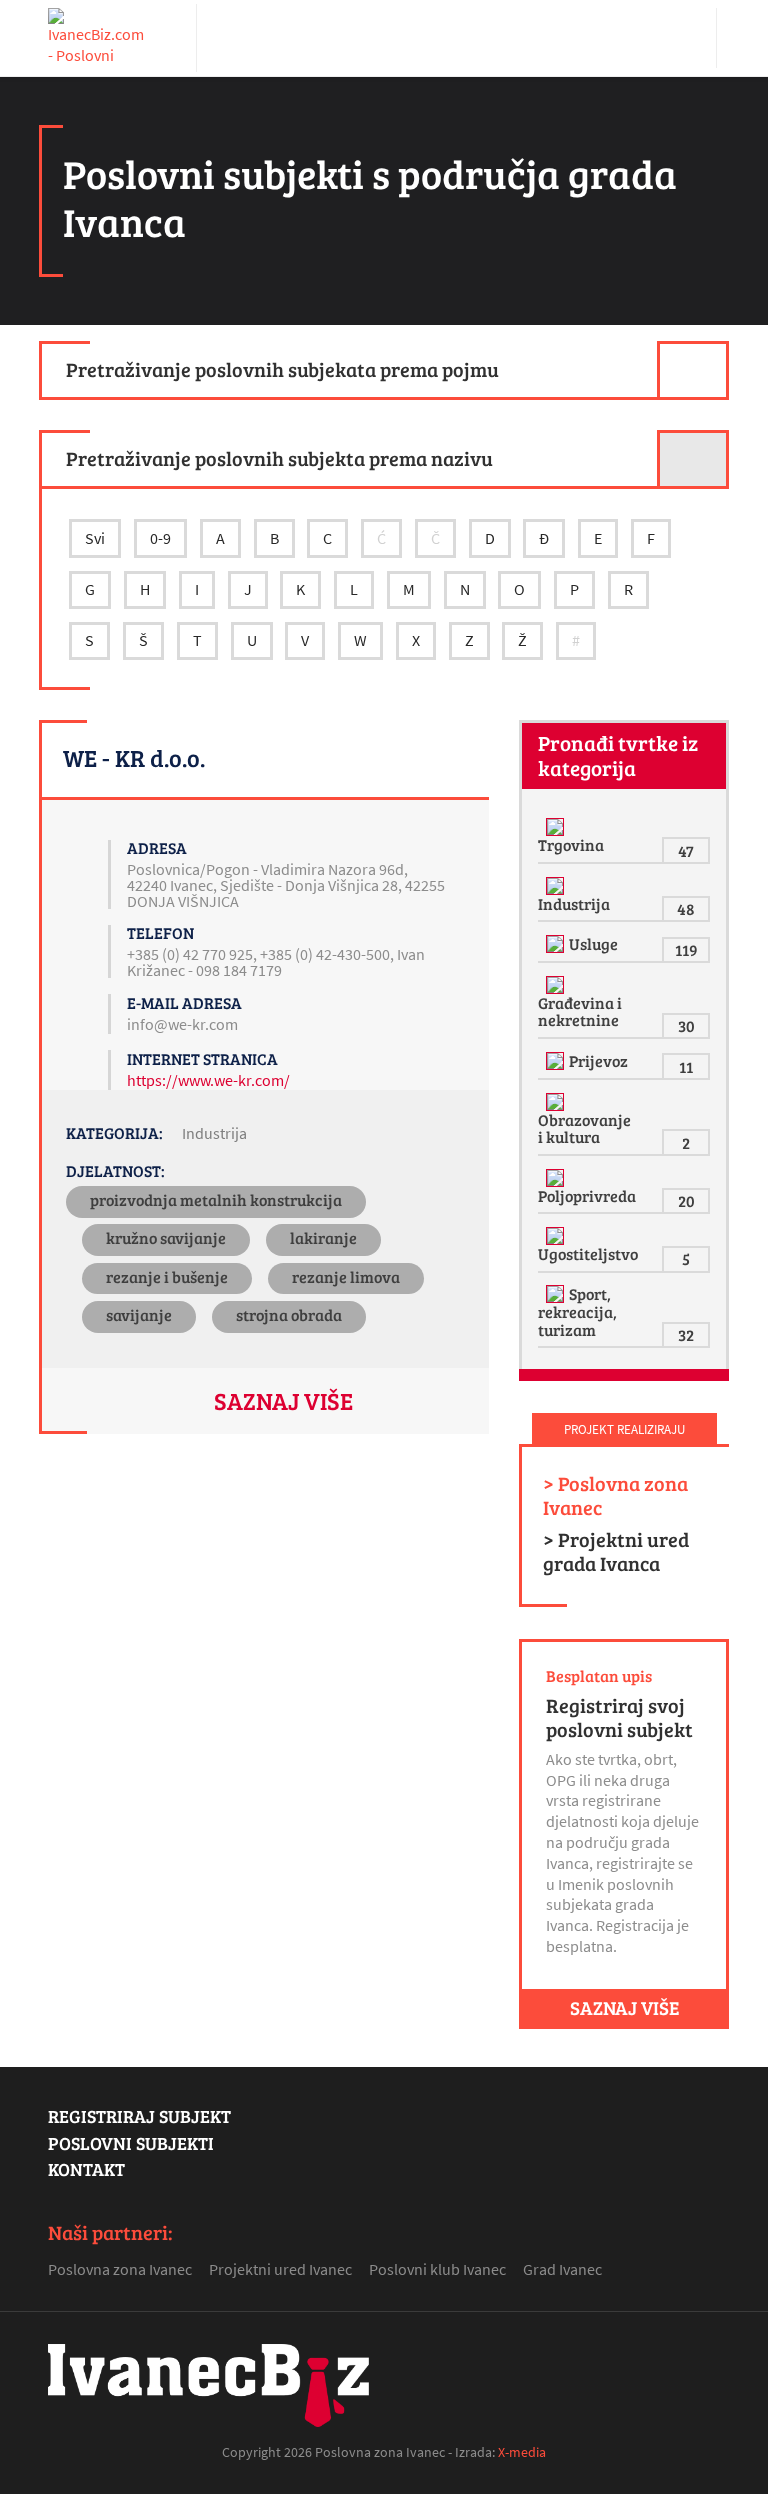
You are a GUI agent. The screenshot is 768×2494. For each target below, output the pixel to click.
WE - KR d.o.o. (134, 757)
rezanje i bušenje (167, 1276)
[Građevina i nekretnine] (557, 985)
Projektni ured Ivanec (280, 2269)
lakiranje (323, 1237)
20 (686, 1200)
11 (686, 1066)
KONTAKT (86, 2169)
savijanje (139, 1314)
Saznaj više (283, 1400)
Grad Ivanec (562, 2269)
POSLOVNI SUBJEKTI (131, 2143)
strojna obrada (289, 1314)
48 (686, 908)
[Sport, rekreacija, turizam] (557, 1294)
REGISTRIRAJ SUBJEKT (139, 2116)
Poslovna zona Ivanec (120, 2269)
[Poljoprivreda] (557, 1178)
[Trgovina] (557, 827)
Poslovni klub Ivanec (437, 2269)
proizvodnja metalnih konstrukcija (216, 1199)
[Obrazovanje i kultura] (557, 1102)
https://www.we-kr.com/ (208, 1080)
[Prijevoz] (557, 1061)
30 (686, 1025)
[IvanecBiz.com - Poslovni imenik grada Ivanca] (98, 38)
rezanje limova (346, 1276)
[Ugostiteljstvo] (557, 1236)
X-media (522, 2452)
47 (686, 850)
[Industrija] (557, 886)
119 (686, 949)
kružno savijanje (166, 1237)
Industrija (214, 1133)
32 (686, 1334)
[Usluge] (557, 944)
